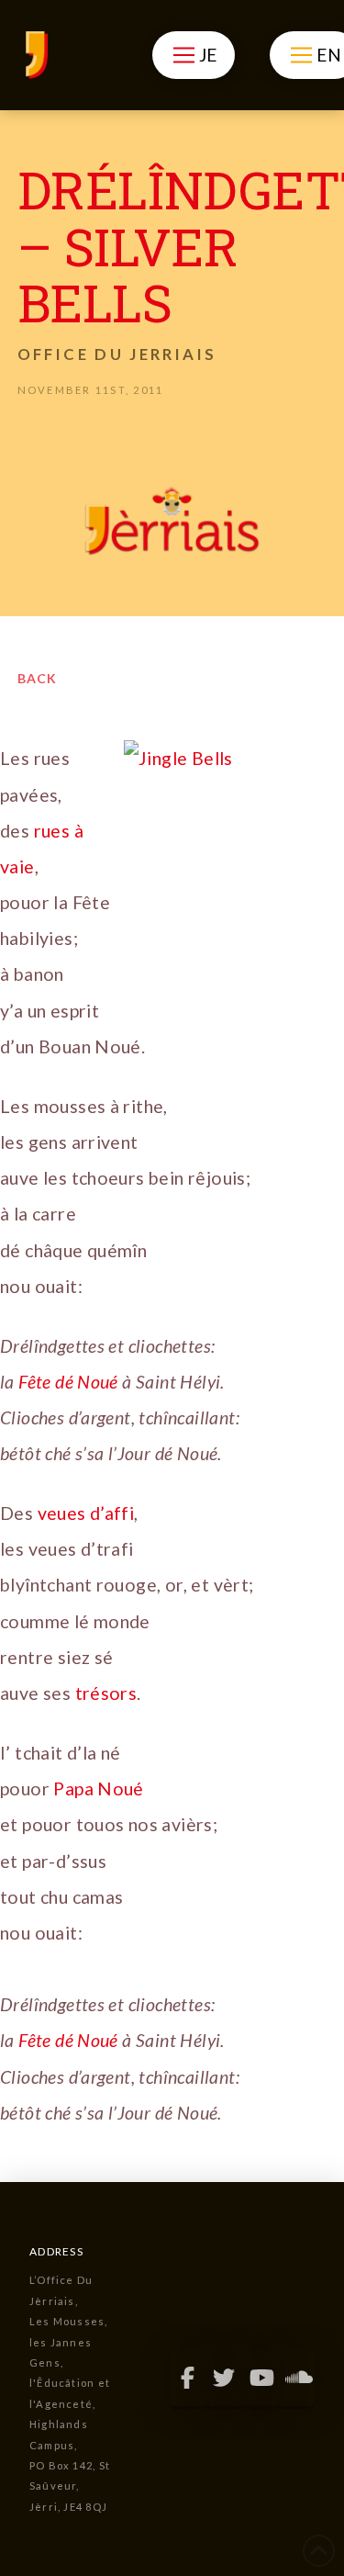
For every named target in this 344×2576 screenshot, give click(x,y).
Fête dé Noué (68, 1382)
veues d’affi (86, 1513)
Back (37, 678)
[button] (193, 55)
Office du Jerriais (117, 354)
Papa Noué (99, 1789)
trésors (106, 1693)
